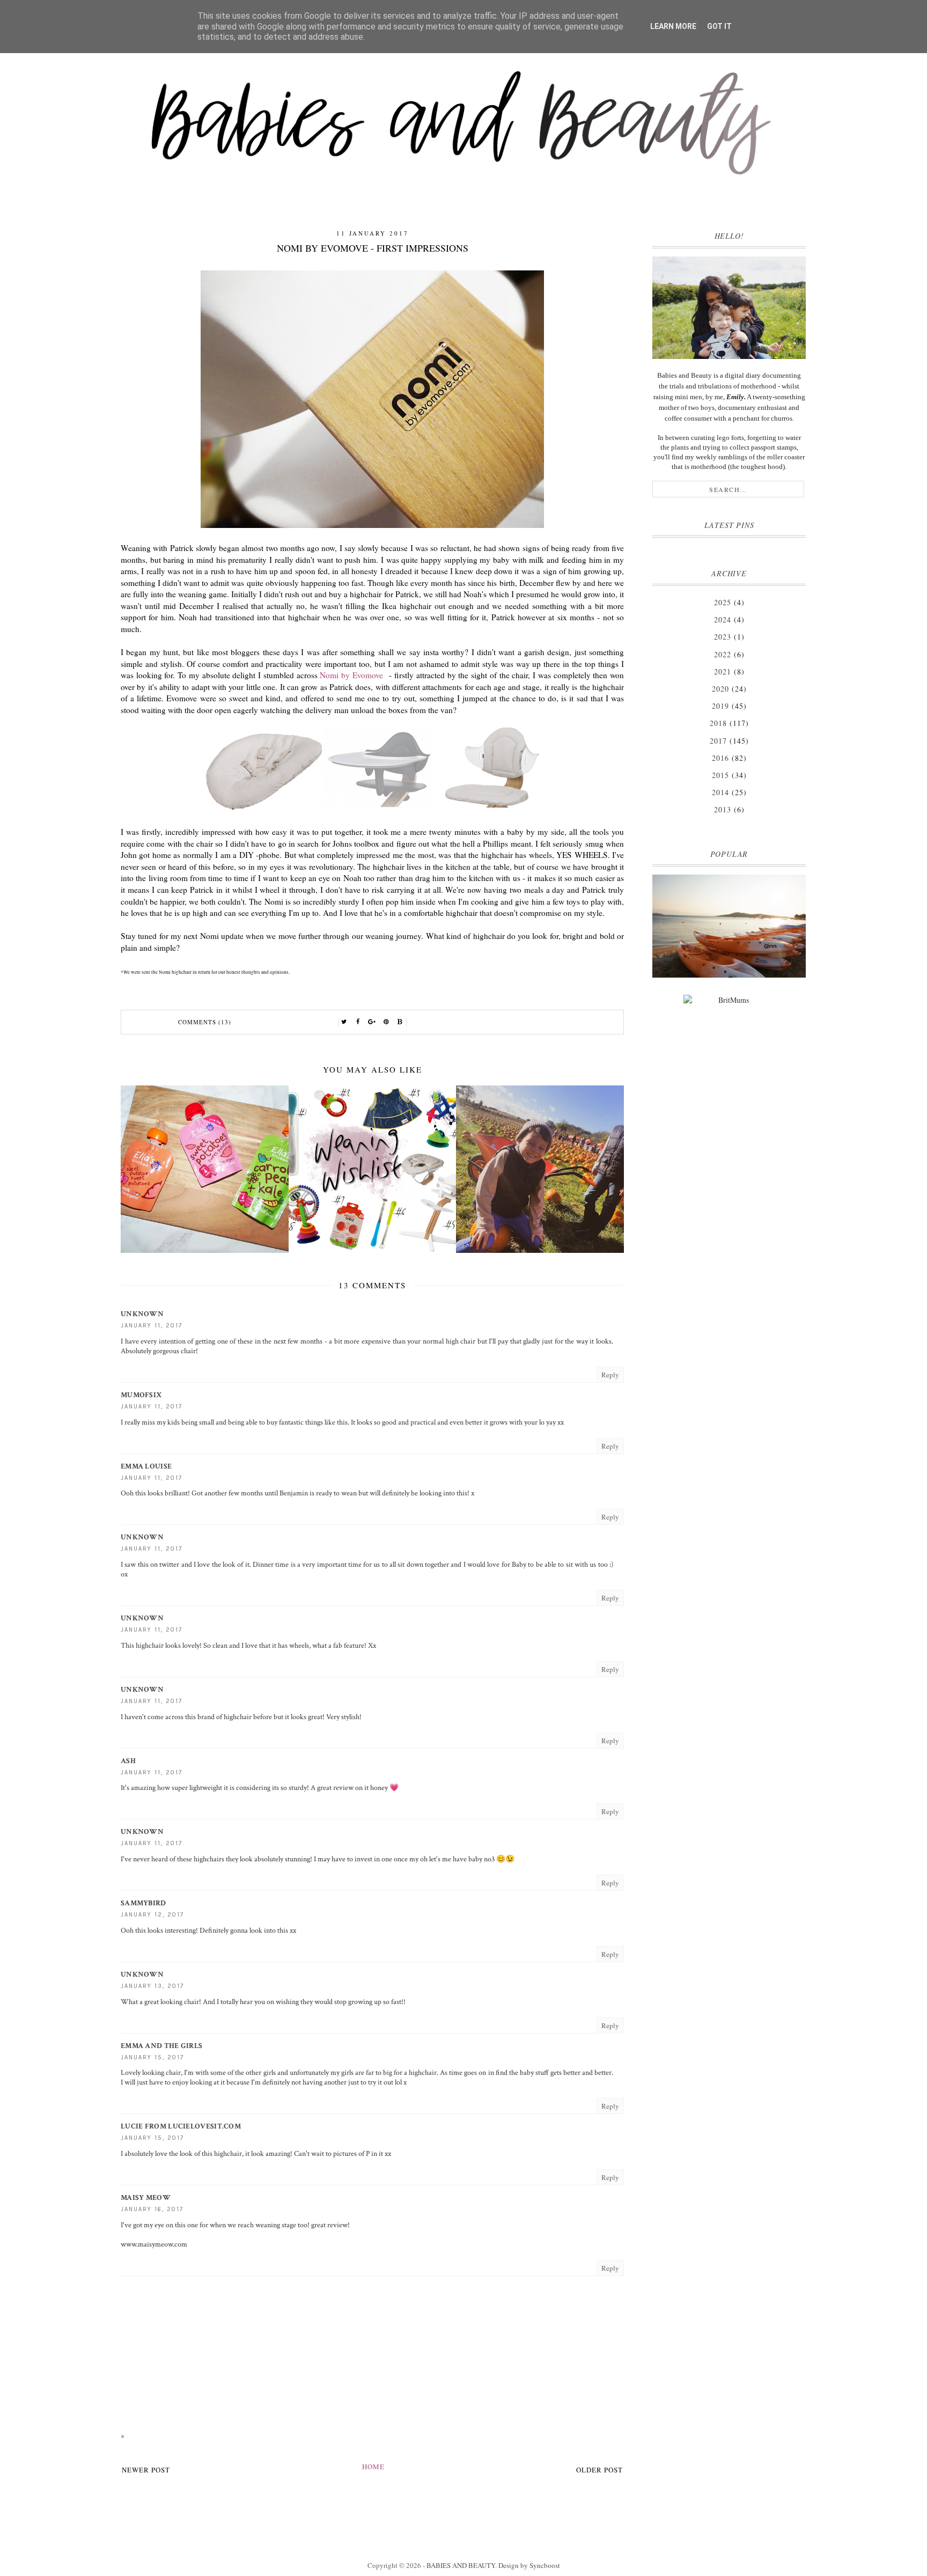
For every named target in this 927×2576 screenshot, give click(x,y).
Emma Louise (146, 1466)
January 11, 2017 (152, 1326)
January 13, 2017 (152, 1986)
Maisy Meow (146, 2198)
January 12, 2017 (152, 1915)
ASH (128, 1761)
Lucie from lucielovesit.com (181, 2126)
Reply (610, 1375)
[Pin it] (386, 1022)
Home (373, 2467)
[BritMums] (729, 1003)
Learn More (673, 26)
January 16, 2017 (152, 2209)
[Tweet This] (344, 1022)
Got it (719, 26)
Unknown (142, 1314)
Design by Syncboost (529, 2565)
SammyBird (144, 1903)
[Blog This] (400, 1022)
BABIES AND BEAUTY (461, 2565)
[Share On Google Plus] (372, 1022)
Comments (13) (205, 1022)
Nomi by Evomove (353, 675)
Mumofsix (141, 1395)
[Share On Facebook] (358, 1022)
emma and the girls (161, 2046)
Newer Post (146, 2470)
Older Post (599, 2470)
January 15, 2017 (152, 2057)
